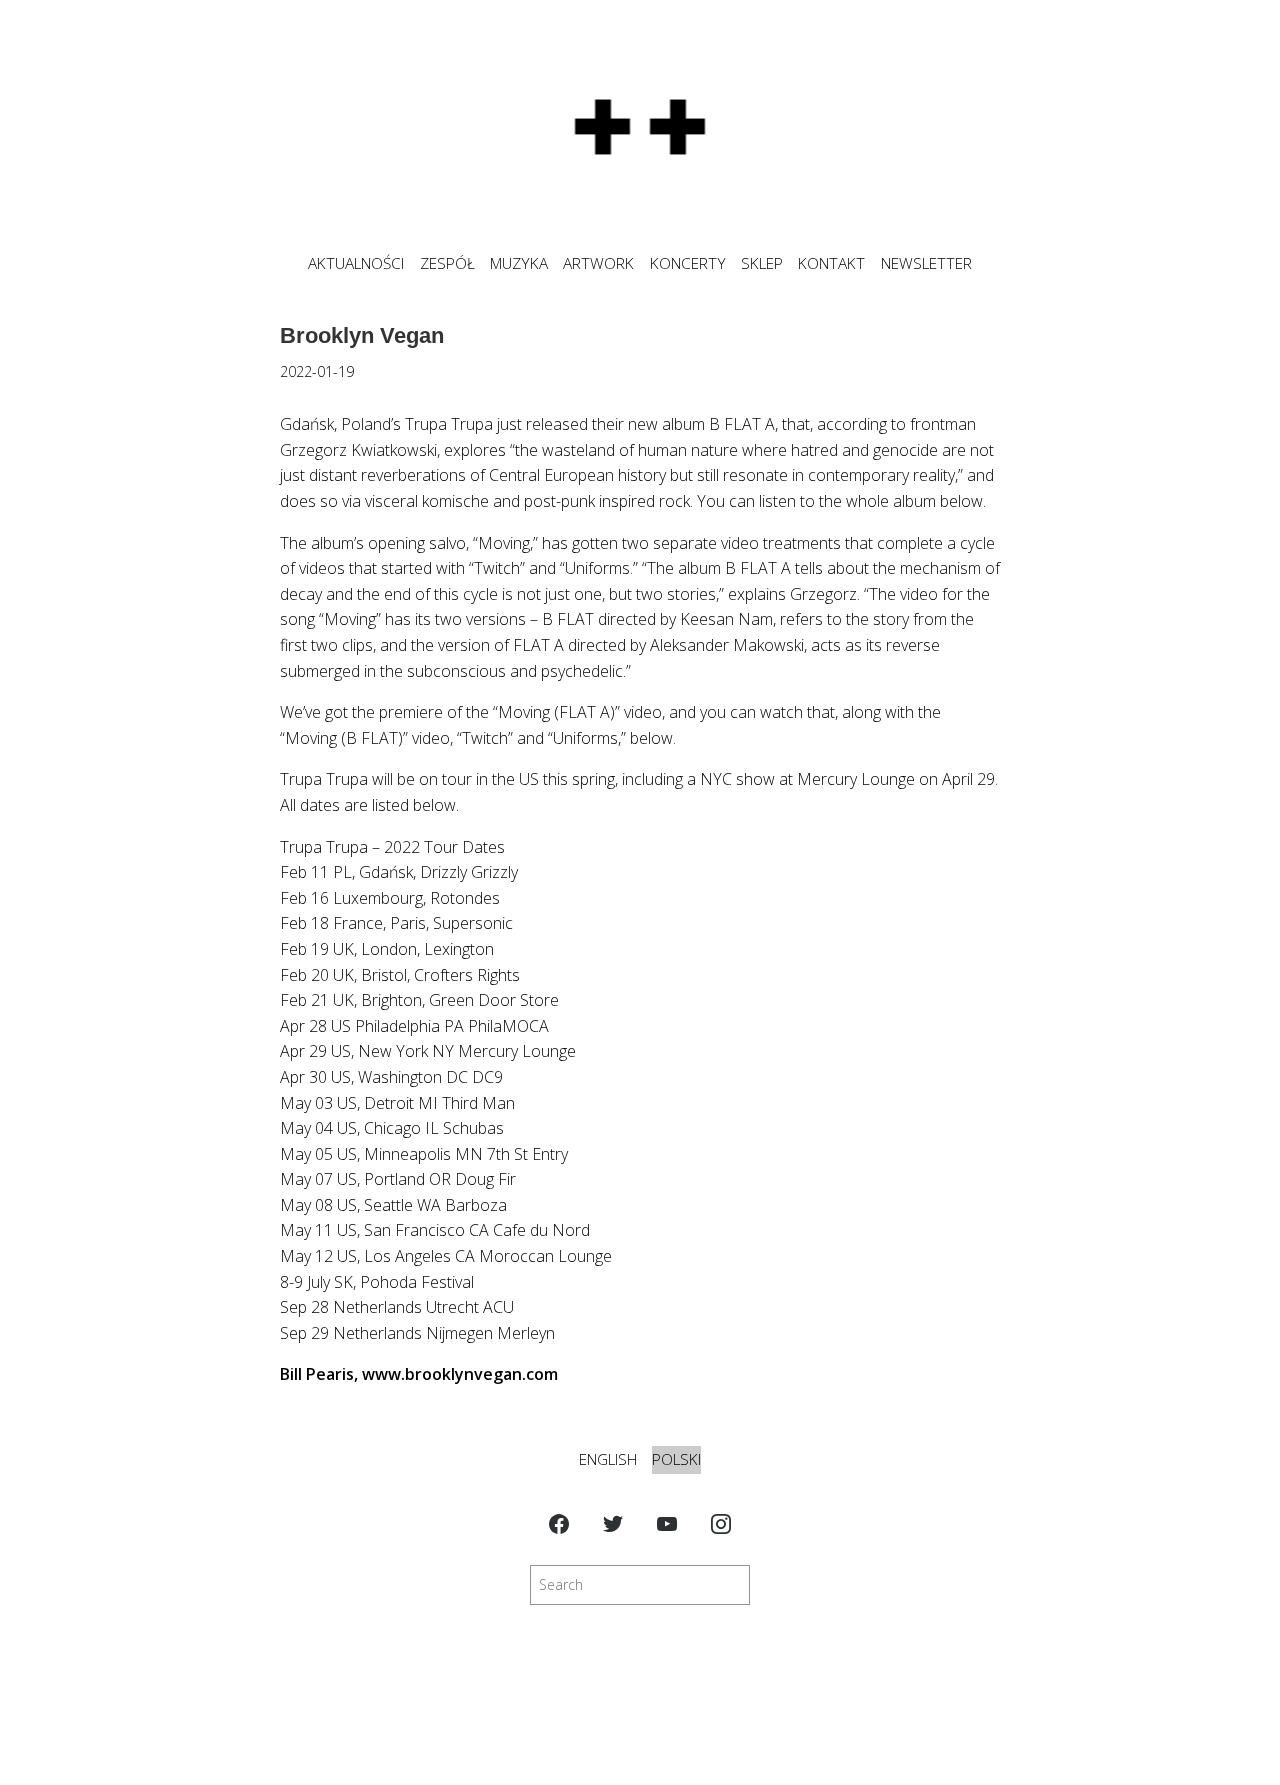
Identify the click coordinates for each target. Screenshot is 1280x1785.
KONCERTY (688, 263)
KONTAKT (831, 263)
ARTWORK (598, 263)
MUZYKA (519, 263)
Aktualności (356, 263)
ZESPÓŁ (447, 263)
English (608, 1459)
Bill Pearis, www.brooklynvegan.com (419, 1374)
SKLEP (762, 263)
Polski (676, 1459)
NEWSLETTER (926, 263)
